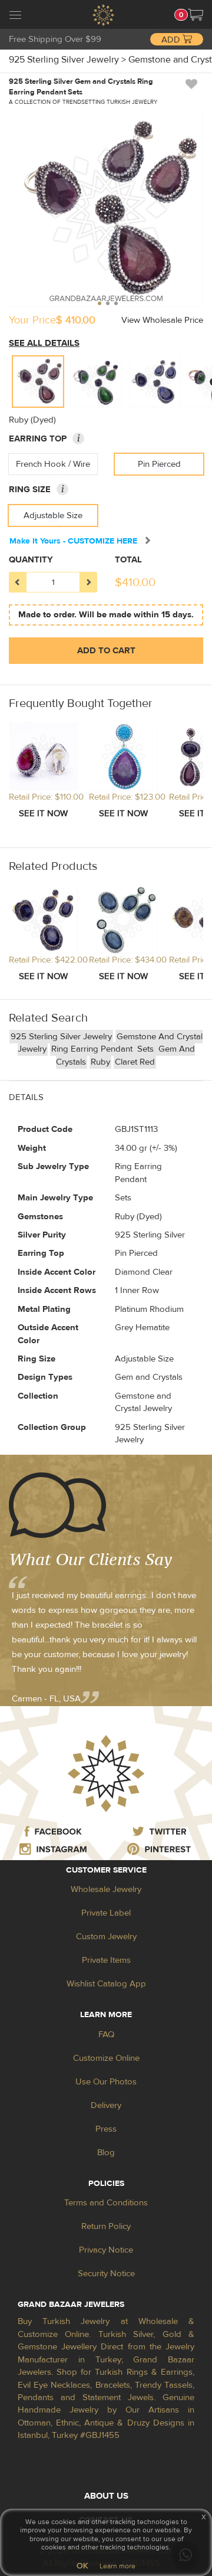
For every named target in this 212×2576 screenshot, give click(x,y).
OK (82, 2566)
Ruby (100, 1062)
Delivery (106, 2105)
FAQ (106, 2035)
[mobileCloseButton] (15, 17)
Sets (147, 1049)
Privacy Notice (106, 2250)
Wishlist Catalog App (106, 1984)
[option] (38, 382)
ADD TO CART (106, 651)
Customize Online (106, 2058)
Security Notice (106, 2274)
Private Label (106, 1913)
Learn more (117, 2566)
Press (106, 2129)
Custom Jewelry (106, 1937)
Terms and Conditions (106, 2203)
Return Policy (106, 2226)
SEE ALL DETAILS (44, 343)
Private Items (106, 1960)
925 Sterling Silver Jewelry (61, 1037)
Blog (106, 2153)
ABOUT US (106, 2496)
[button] (196, 15)
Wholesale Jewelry (106, 1889)
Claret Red (135, 1062)
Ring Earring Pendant (93, 1049)
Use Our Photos (106, 2082)
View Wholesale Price (162, 320)
